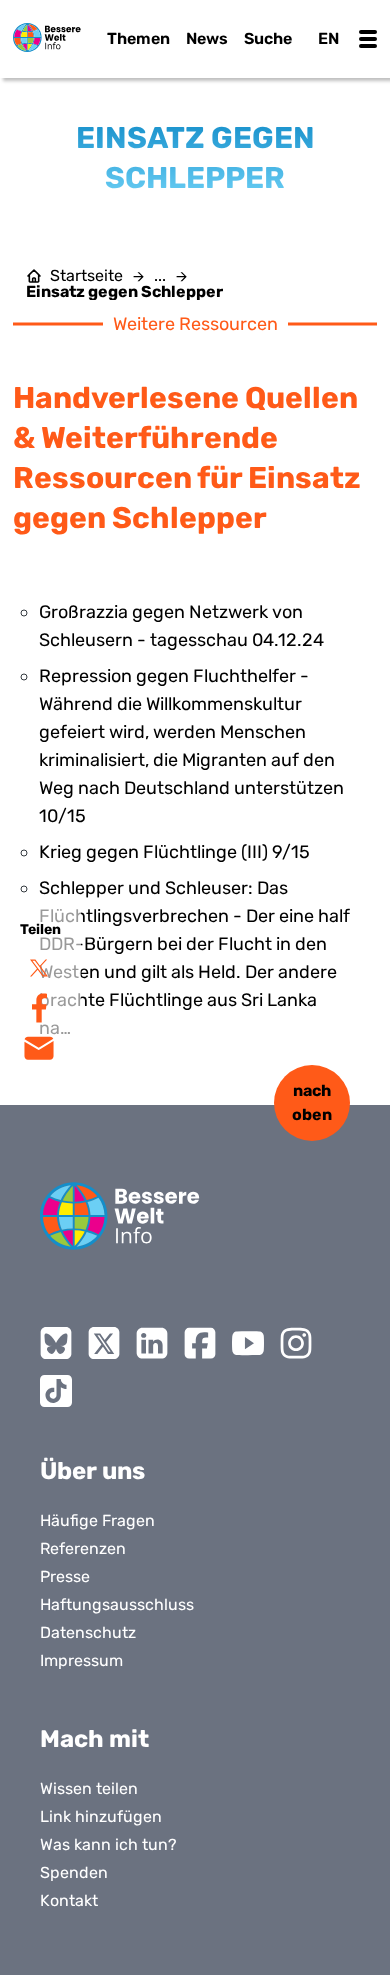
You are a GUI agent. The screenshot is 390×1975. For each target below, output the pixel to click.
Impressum (81, 1660)
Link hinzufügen (101, 1816)
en (328, 38)
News (207, 38)
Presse (65, 1576)
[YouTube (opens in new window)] (248, 1343)
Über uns (92, 1471)
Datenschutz (88, 1632)
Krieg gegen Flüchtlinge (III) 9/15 (174, 852)
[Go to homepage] (120, 1216)
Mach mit (94, 1739)
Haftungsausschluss (117, 1604)
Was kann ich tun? (108, 1844)
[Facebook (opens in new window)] (200, 1343)
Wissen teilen (89, 1788)
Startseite (86, 276)
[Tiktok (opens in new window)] (56, 1391)
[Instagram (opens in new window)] (296, 1343)
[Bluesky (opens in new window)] (56, 1343)
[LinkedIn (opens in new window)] (152, 1343)
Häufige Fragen (97, 1520)
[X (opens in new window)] (104, 1343)
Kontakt (69, 1900)
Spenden (74, 1872)
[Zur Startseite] (47, 37)
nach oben (312, 1102)
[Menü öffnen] (368, 39)
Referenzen (83, 1548)
